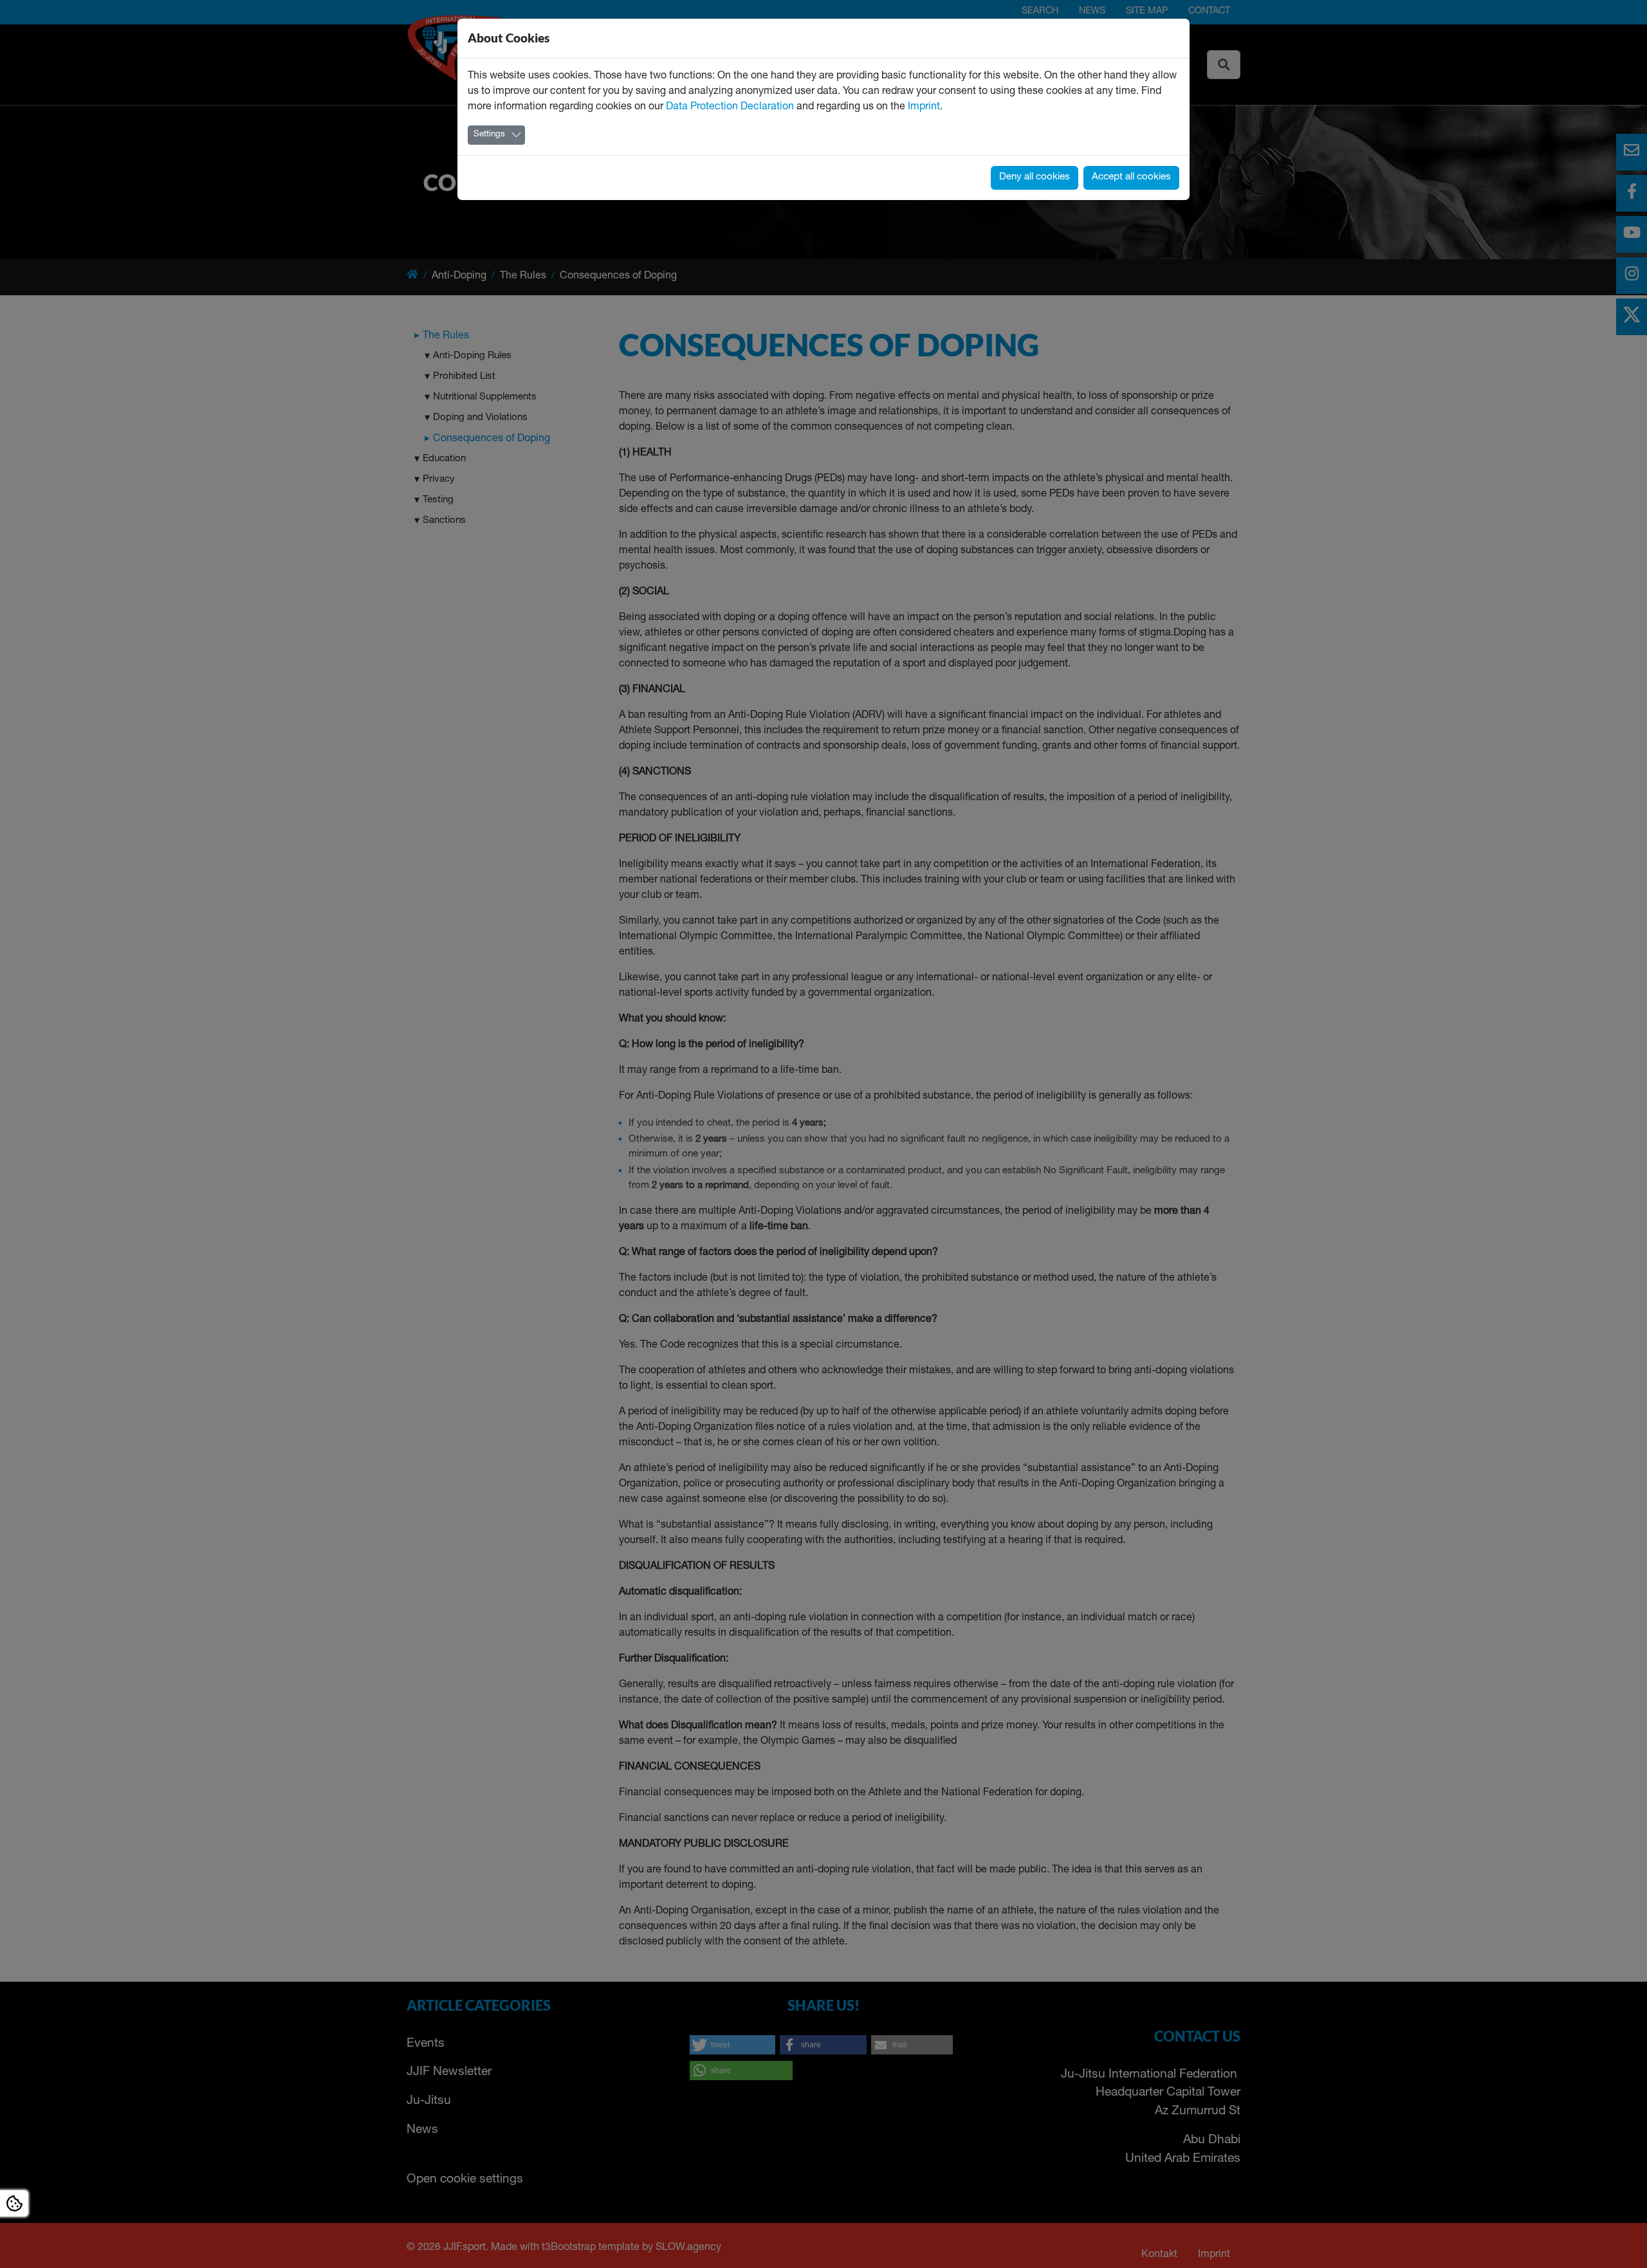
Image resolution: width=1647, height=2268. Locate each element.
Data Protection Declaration (730, 107)
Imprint (924, 107)
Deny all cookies (1035, 177)
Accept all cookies (1131, 177)
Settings (489, 135)
